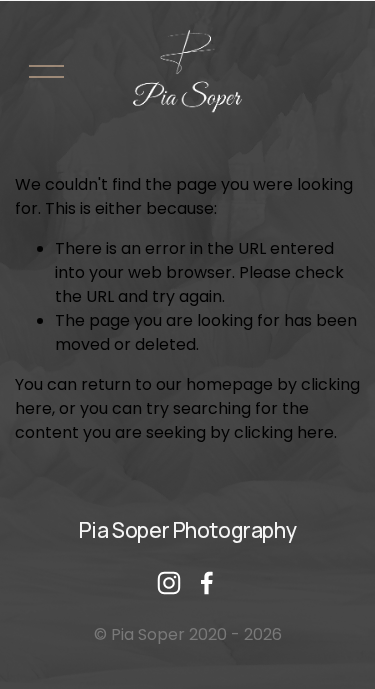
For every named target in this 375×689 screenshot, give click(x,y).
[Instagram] (169, 583)
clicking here (284, 432)
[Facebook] (207, 583)
